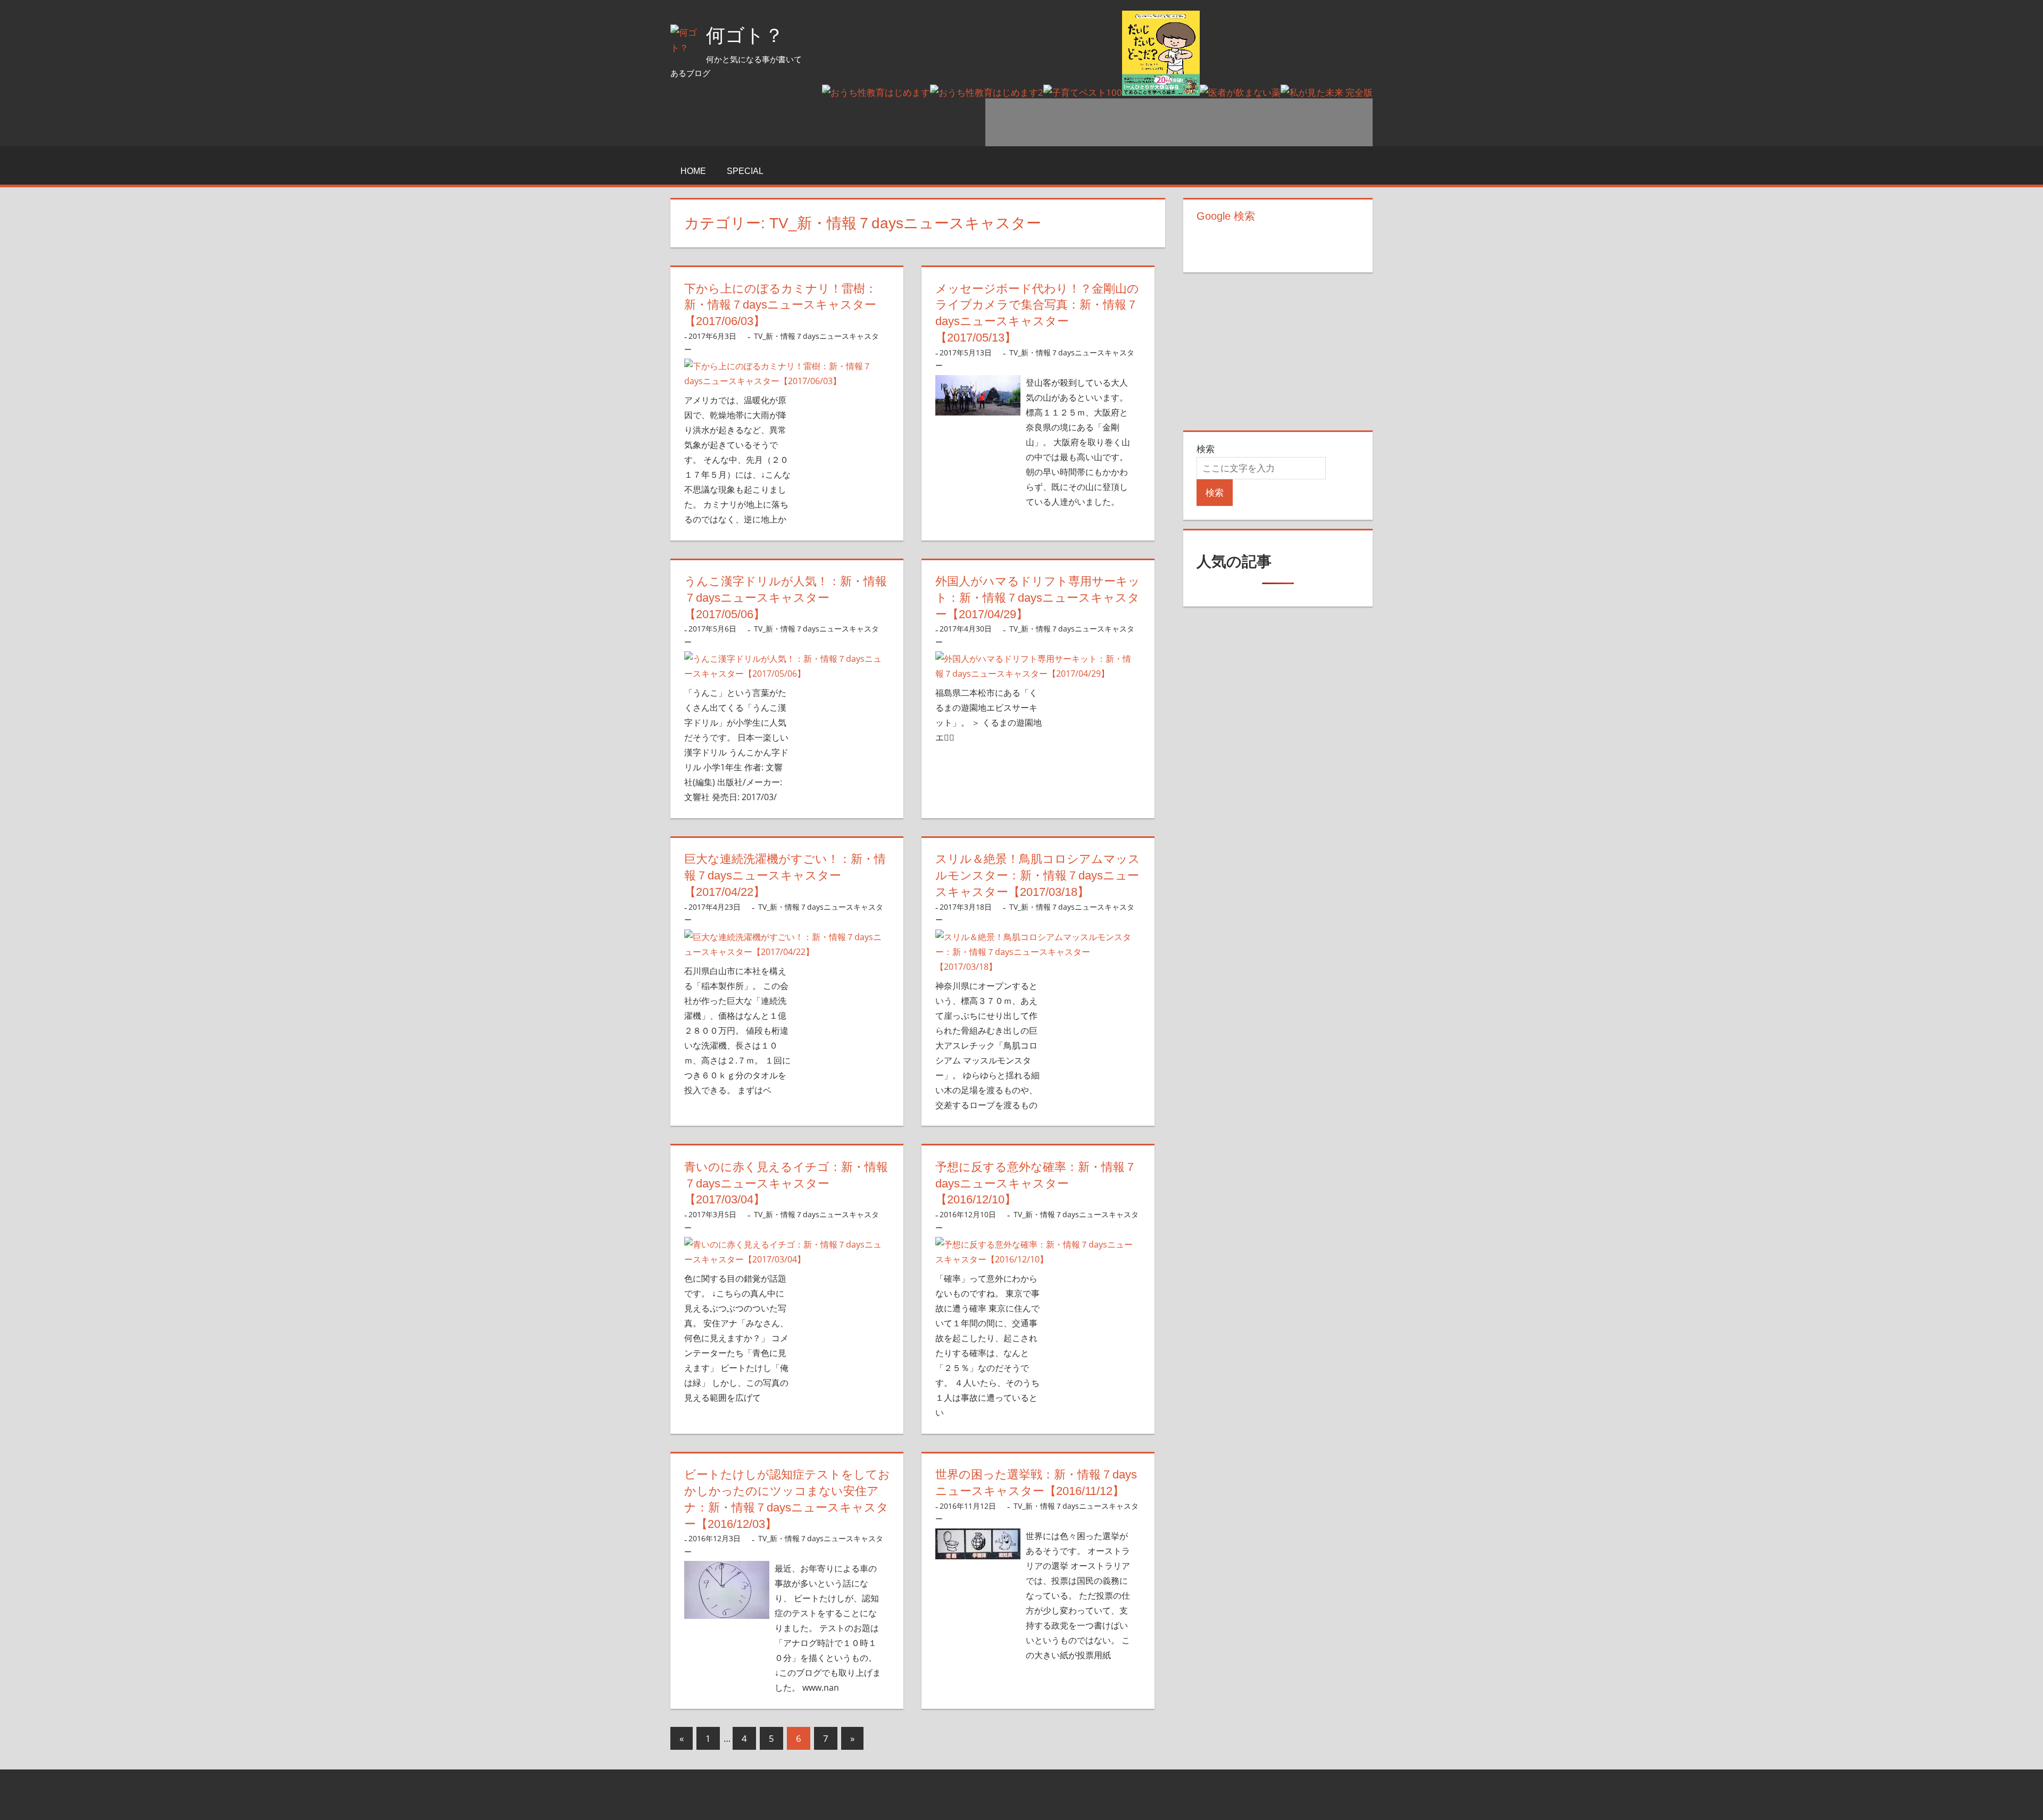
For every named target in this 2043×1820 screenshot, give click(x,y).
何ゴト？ (745, 35)
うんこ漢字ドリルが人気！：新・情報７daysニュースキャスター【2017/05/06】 (786, 598)
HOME (693, 171)
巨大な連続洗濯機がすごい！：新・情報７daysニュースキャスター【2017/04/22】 (785, 875)
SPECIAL (745, 171)
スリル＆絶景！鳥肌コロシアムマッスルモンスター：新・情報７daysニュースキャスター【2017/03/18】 (1038, 875)
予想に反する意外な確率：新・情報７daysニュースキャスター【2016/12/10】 (1036, 1183)
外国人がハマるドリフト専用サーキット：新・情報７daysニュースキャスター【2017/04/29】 (1038, 598)
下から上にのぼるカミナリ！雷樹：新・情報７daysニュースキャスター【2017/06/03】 (780, 305)
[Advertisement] (1179, 122)
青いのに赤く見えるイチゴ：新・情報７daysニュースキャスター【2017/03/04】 (786, 1183)
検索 (1206, 449)
